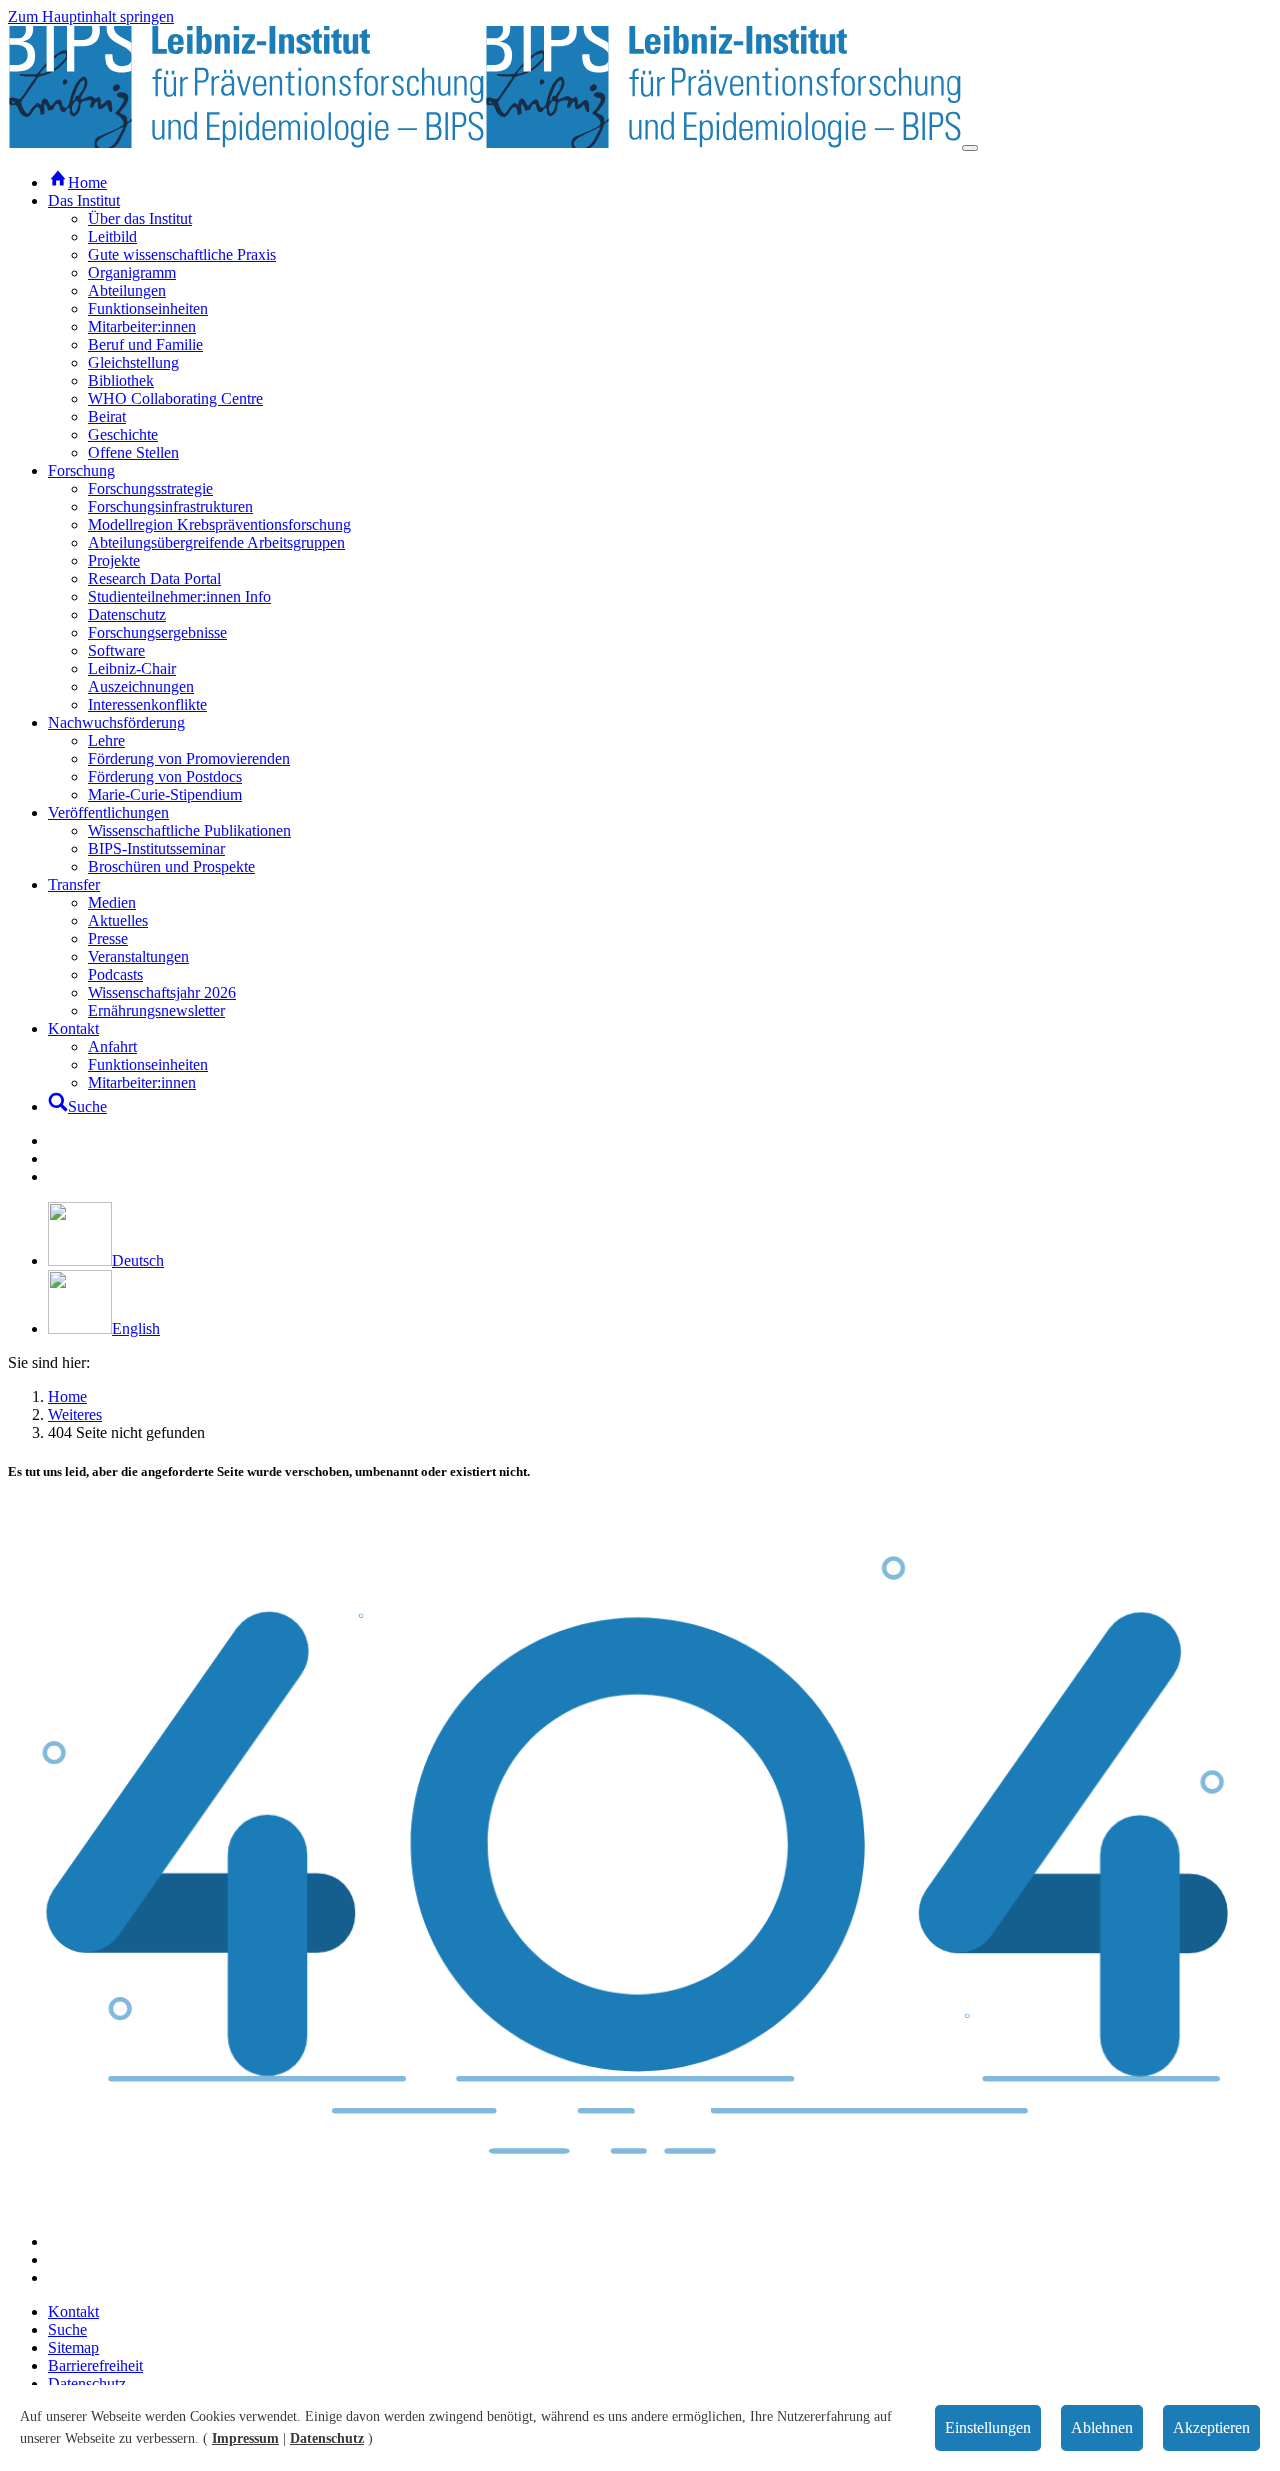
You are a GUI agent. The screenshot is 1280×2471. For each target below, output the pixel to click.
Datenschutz (327, 2438)
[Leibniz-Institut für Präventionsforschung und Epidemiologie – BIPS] (485, 142)
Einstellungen (988, 2427)
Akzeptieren (1211, 2427)
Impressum (245, 2438)
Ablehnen (1102, 2427)
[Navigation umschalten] (970, 148)
